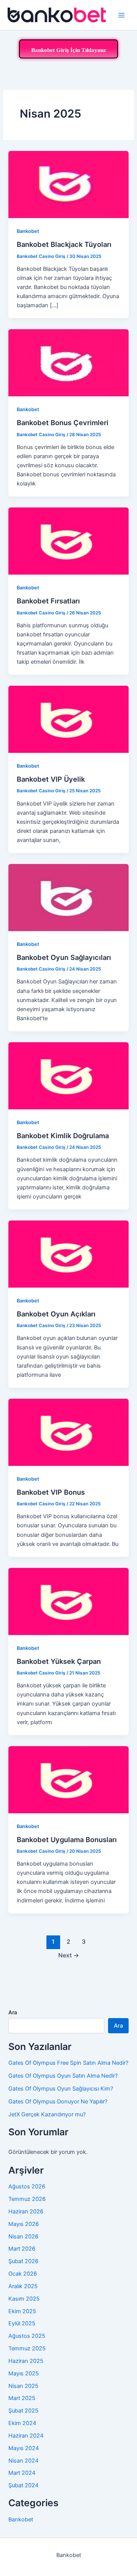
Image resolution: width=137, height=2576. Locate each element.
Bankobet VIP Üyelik (51, 779)
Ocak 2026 (23, 2274)
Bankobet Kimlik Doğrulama (63, 1136)
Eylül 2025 (22, 2323)
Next (69, 1955)
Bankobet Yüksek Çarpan (59, 1661)
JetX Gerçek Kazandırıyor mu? (47, 2114)
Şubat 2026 (23, 2261)
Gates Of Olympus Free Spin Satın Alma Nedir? (68, 2063)
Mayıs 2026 (24, 2224)
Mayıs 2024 (24, 2448)
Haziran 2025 (26, 2361)
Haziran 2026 (26, 2212)
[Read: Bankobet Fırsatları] (68, 541)
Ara (13, 2012)
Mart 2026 (22, 2249)
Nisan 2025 (23, 2386)
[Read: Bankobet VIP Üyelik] (68, 719)
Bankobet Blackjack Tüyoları (64, 244)
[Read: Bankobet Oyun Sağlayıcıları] (68, 897)
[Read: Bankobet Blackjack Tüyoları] (68, 184)
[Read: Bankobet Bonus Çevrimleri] (68, 363)
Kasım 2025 (24, 2299)
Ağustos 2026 (27, 2186)
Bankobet (28, 231)
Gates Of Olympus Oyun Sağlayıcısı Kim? (61, 2089)
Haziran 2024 (26, 2436)
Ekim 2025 (22, 2311)
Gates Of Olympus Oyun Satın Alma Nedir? (63, 2076)
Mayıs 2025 (24, 2373)
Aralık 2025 (23, 2286)
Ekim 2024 (22, 2423)
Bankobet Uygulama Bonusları (67, 1839)
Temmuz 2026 (27, 2199)
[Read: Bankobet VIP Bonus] (68, 1432)
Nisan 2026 (23, 2237)
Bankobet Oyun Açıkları (56, 1314)
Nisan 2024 (23, 2461)
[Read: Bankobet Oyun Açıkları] (68, 1254)
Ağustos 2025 (27, 2336)
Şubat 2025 (23, 2411)
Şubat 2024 (23, 2485)
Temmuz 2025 (27, 2348)
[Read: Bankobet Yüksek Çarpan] (68, 1601)
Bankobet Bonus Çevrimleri (63, 423)
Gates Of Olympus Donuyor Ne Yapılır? (58, 2102)
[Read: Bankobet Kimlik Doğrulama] (68, 1076)
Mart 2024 (22, 2473)
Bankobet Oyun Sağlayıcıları (64, 957)
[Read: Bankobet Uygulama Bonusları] (68, 1779)
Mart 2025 (22, 2398)
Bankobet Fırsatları (48, 601)
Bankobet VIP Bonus (51, 1492)
